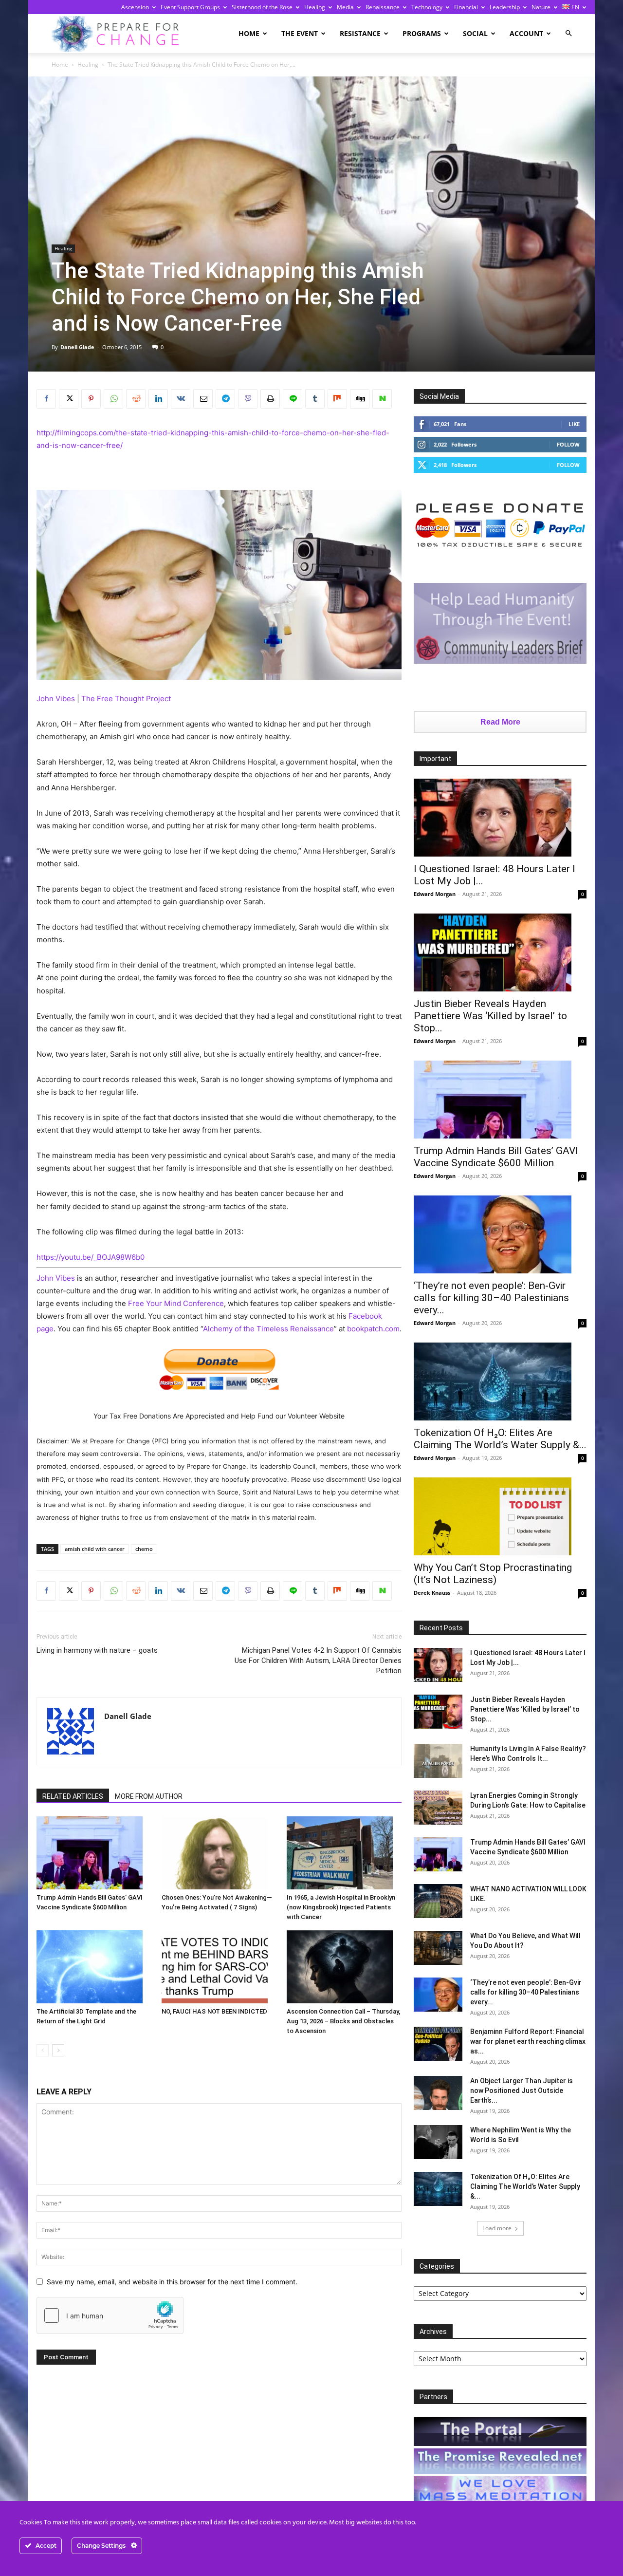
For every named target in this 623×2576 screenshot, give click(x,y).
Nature (541, 7)
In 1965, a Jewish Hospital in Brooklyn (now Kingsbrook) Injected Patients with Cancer (341, 1907)
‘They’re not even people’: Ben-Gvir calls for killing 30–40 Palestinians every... (491, 1298)
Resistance (360, 33)
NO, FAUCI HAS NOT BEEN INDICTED (214, 2011)
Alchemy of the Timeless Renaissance (268, 1329)
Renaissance (383, 7)
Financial (466, 7)
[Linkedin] (158, 399)
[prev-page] (43, 2050)
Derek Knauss (432, 1593)
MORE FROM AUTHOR (149, 1796)
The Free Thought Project (125, 699)
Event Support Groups (190, 7)
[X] (69, 399)
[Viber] (248, 399)
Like (574, 424)
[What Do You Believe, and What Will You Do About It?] (438, 1948)
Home (249, 33)
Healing (315, 7)
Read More (500, 722)
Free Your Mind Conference (176, 1303)
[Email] (203, 399)
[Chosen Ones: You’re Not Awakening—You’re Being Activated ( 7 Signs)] (219, 1853)
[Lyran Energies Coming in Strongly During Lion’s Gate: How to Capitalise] (438, 1808)
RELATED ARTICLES (73, 1796)
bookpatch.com (373, 1329)
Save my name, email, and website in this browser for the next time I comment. (172, 2282)
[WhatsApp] (113, 399)
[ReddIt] (136, 399)
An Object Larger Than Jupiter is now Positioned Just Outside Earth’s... (522, 2091)
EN (575, 7)
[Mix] (337, 399)
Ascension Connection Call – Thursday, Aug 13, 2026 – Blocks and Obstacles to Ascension (343, 2021)
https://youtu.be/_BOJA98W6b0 (91, 1257)
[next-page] (58, 2050)
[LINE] (293, 399)
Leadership (505, 7)
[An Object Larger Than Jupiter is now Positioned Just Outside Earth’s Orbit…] (438, 2093)
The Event (300, 33)
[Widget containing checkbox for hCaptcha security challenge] (110, 2315)
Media (345, 7)
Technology (427, 7)
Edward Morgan (435, 894)
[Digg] (360, 399)
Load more (497, 2228)
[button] (568, 33)
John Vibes (56, 699)
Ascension (135, 7)
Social (475, 33)
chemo (144, 1549)
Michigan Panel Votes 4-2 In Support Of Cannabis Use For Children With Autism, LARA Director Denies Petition (318, 1661)
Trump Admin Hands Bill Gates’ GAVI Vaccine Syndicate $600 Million (496, 1157)
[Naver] (382, 399)
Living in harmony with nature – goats (97, 1650)
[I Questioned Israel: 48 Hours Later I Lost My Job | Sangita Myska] (500, 818)
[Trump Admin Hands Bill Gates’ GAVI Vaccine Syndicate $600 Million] (94, 1853)
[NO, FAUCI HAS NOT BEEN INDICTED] (219, 1967)
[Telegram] (225, 399)
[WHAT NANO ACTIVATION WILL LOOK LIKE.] (438, 1901)
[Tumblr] (315, 399)
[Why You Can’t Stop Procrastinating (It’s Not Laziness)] (500, 1516)
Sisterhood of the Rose (262, 7)
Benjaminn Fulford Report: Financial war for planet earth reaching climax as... (528, 2041)
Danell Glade (77, 347)
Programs (422, 33)
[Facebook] (46, 399)
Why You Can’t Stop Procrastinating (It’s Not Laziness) (493, 1574)
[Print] (270, 399)
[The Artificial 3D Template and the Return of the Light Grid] (94, 1967)
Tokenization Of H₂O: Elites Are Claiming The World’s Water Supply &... (500, 1439)
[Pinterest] (91, 399)
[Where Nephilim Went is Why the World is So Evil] (438, 2142)
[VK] (181, 399)
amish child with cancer (95, 1549)
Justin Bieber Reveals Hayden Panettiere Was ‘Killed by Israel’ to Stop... (490, 1016)
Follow (568, 444)
